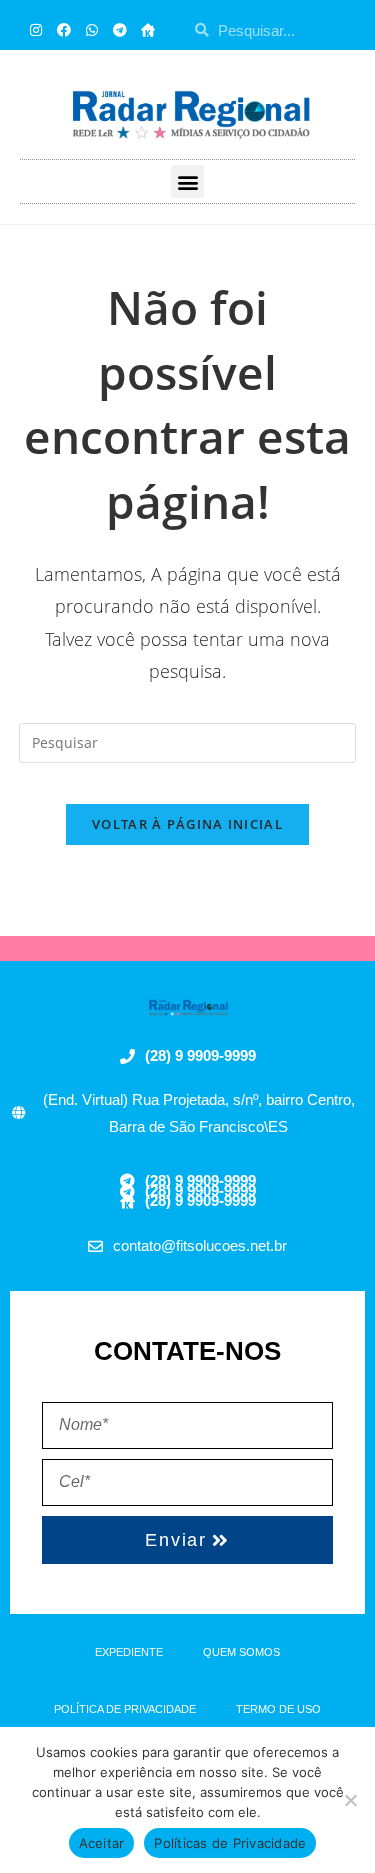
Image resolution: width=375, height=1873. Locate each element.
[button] (187, 181)
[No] (350, 1800)
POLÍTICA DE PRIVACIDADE (125, 1709)
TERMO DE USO (278, 1709)
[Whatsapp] (92, 30)
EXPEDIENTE (129, 1652)
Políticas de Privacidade (230, 1843)
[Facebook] (64, 30)
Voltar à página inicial (187, 824)
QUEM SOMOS (241, 1652)
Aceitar (102, 1843)
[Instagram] (36, 30)
